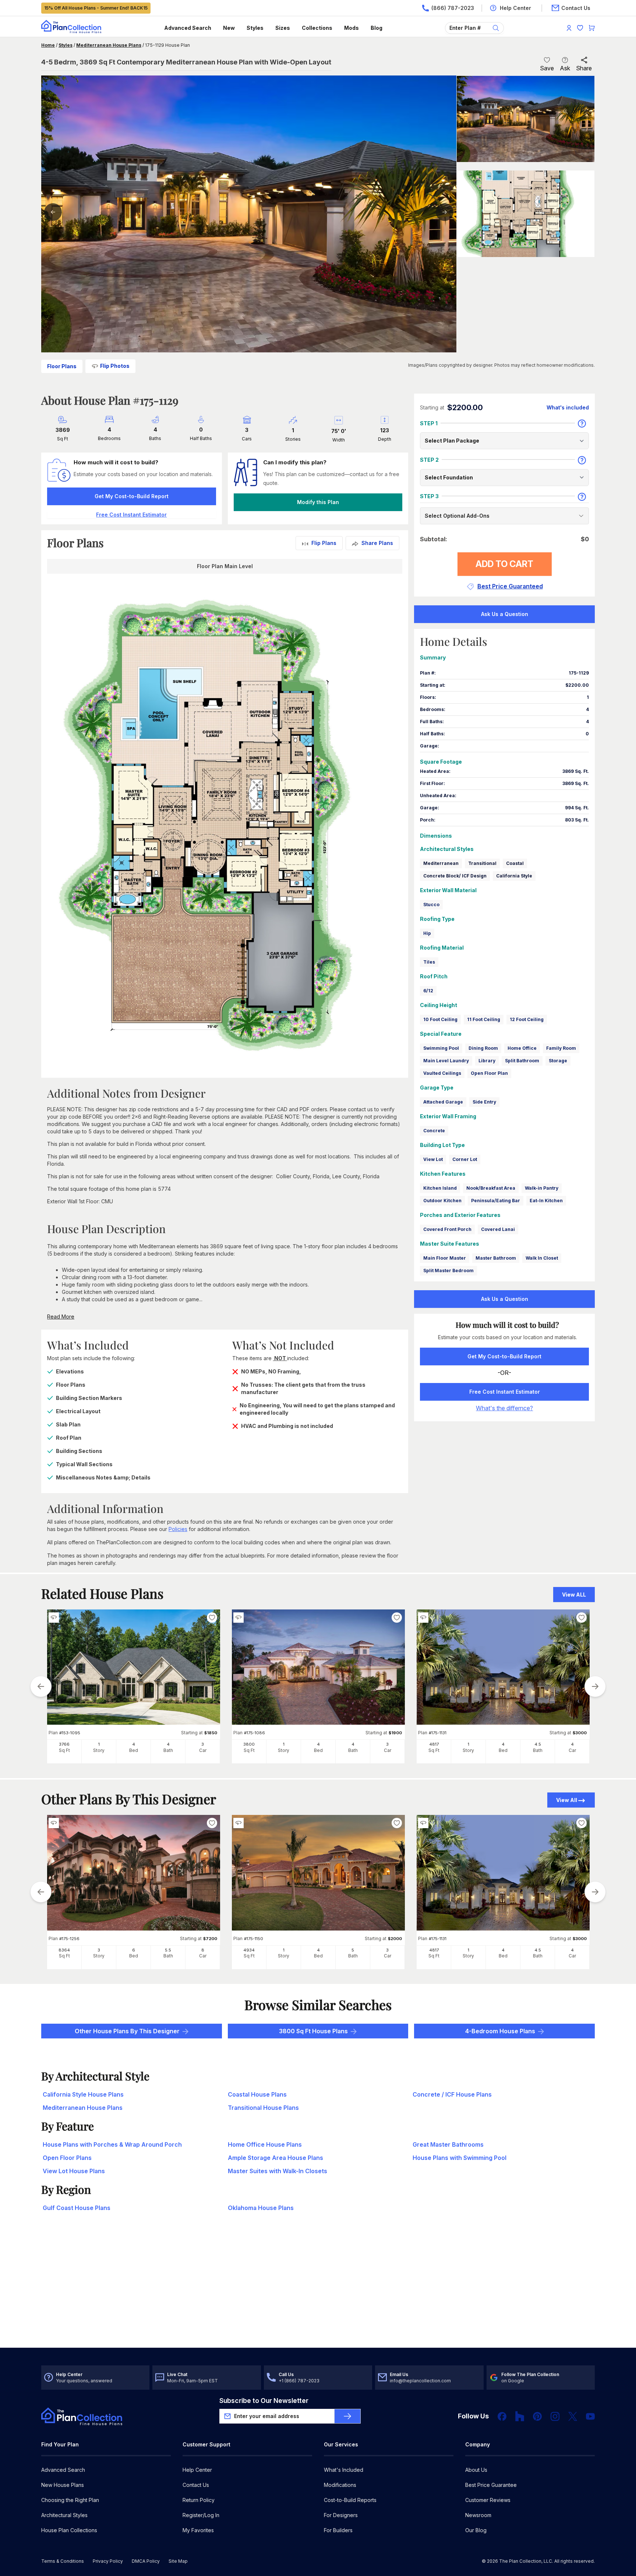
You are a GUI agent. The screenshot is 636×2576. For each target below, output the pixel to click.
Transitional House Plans (263, 2108)
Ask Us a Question (505, 614)
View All (567, 1800)
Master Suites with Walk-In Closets (278, 2171)
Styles (255, 28)
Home (48, 45)
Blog (377, 28)
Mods (351, 28)
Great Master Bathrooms (448, 2144)
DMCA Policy (146, 2561)
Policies (178, 1529)
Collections (317, 28)
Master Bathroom (496, 1258)
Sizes (283, 28)
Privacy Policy (108, 2561)
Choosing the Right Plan (70, 2500)
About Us (476, 2470)
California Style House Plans (83, 2094)
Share (584, 68)
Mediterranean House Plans (109, 45)
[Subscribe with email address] (347, 2416)
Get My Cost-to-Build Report (132, 496)
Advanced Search (188, 28)
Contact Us (196, 2485)
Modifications (340, 2485)
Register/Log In (201, 2515)
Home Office (522, 1048)
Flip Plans (324, 543)
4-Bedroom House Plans (500, 2031)
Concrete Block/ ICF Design (455, 876)
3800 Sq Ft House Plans (313, 2031)
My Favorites (198, 2530)
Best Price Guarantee (491, 2485)
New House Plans (63, 2485)
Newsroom (478, 2515)
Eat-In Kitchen (546, 1201)
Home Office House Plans (265, 2144)
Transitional (482, 863)
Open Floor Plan (489, 1073)
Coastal (515, 863)
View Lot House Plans (74, 2171)
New (229, 28)
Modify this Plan (318, 502)
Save (547, 68)
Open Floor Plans (67, 2158)
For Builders (338, 2530)
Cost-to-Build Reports (350, 2500)
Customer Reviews (488, 2500)
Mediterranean (441, 863)
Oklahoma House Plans (261, 2208)
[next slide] (595, 1686)
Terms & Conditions (63, 2561)
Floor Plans (62, 366)
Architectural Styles (64, 2515)
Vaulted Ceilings (442, 1073)
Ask (565, 68)
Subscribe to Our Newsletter (264, 2401)
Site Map (178, 2561)
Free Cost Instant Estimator (505, 1392)
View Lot (433, 1159)
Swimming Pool (441, 1048)
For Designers (341, 2515)
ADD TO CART (504, 564)
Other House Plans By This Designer (127, 2031)
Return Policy (199, 2500)
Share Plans (377, 543)
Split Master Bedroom (448, 1271)
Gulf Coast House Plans (77, 2208)
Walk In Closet (542, 1258)
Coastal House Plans (257, 2094)
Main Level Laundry (446, 1061)
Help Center (197, 2470)
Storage (558, 1061)
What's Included (344, 2470)
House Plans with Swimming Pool (460, 2158)
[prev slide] (41, 1686)
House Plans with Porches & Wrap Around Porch (112, 2144)
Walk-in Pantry (542, 1188)
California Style (514, 876)
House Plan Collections (69, 2530)
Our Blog (476, 2530)
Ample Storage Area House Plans (275, 2158)
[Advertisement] (318, 2290)
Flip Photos (115, 366)
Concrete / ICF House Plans (452, 2094)
